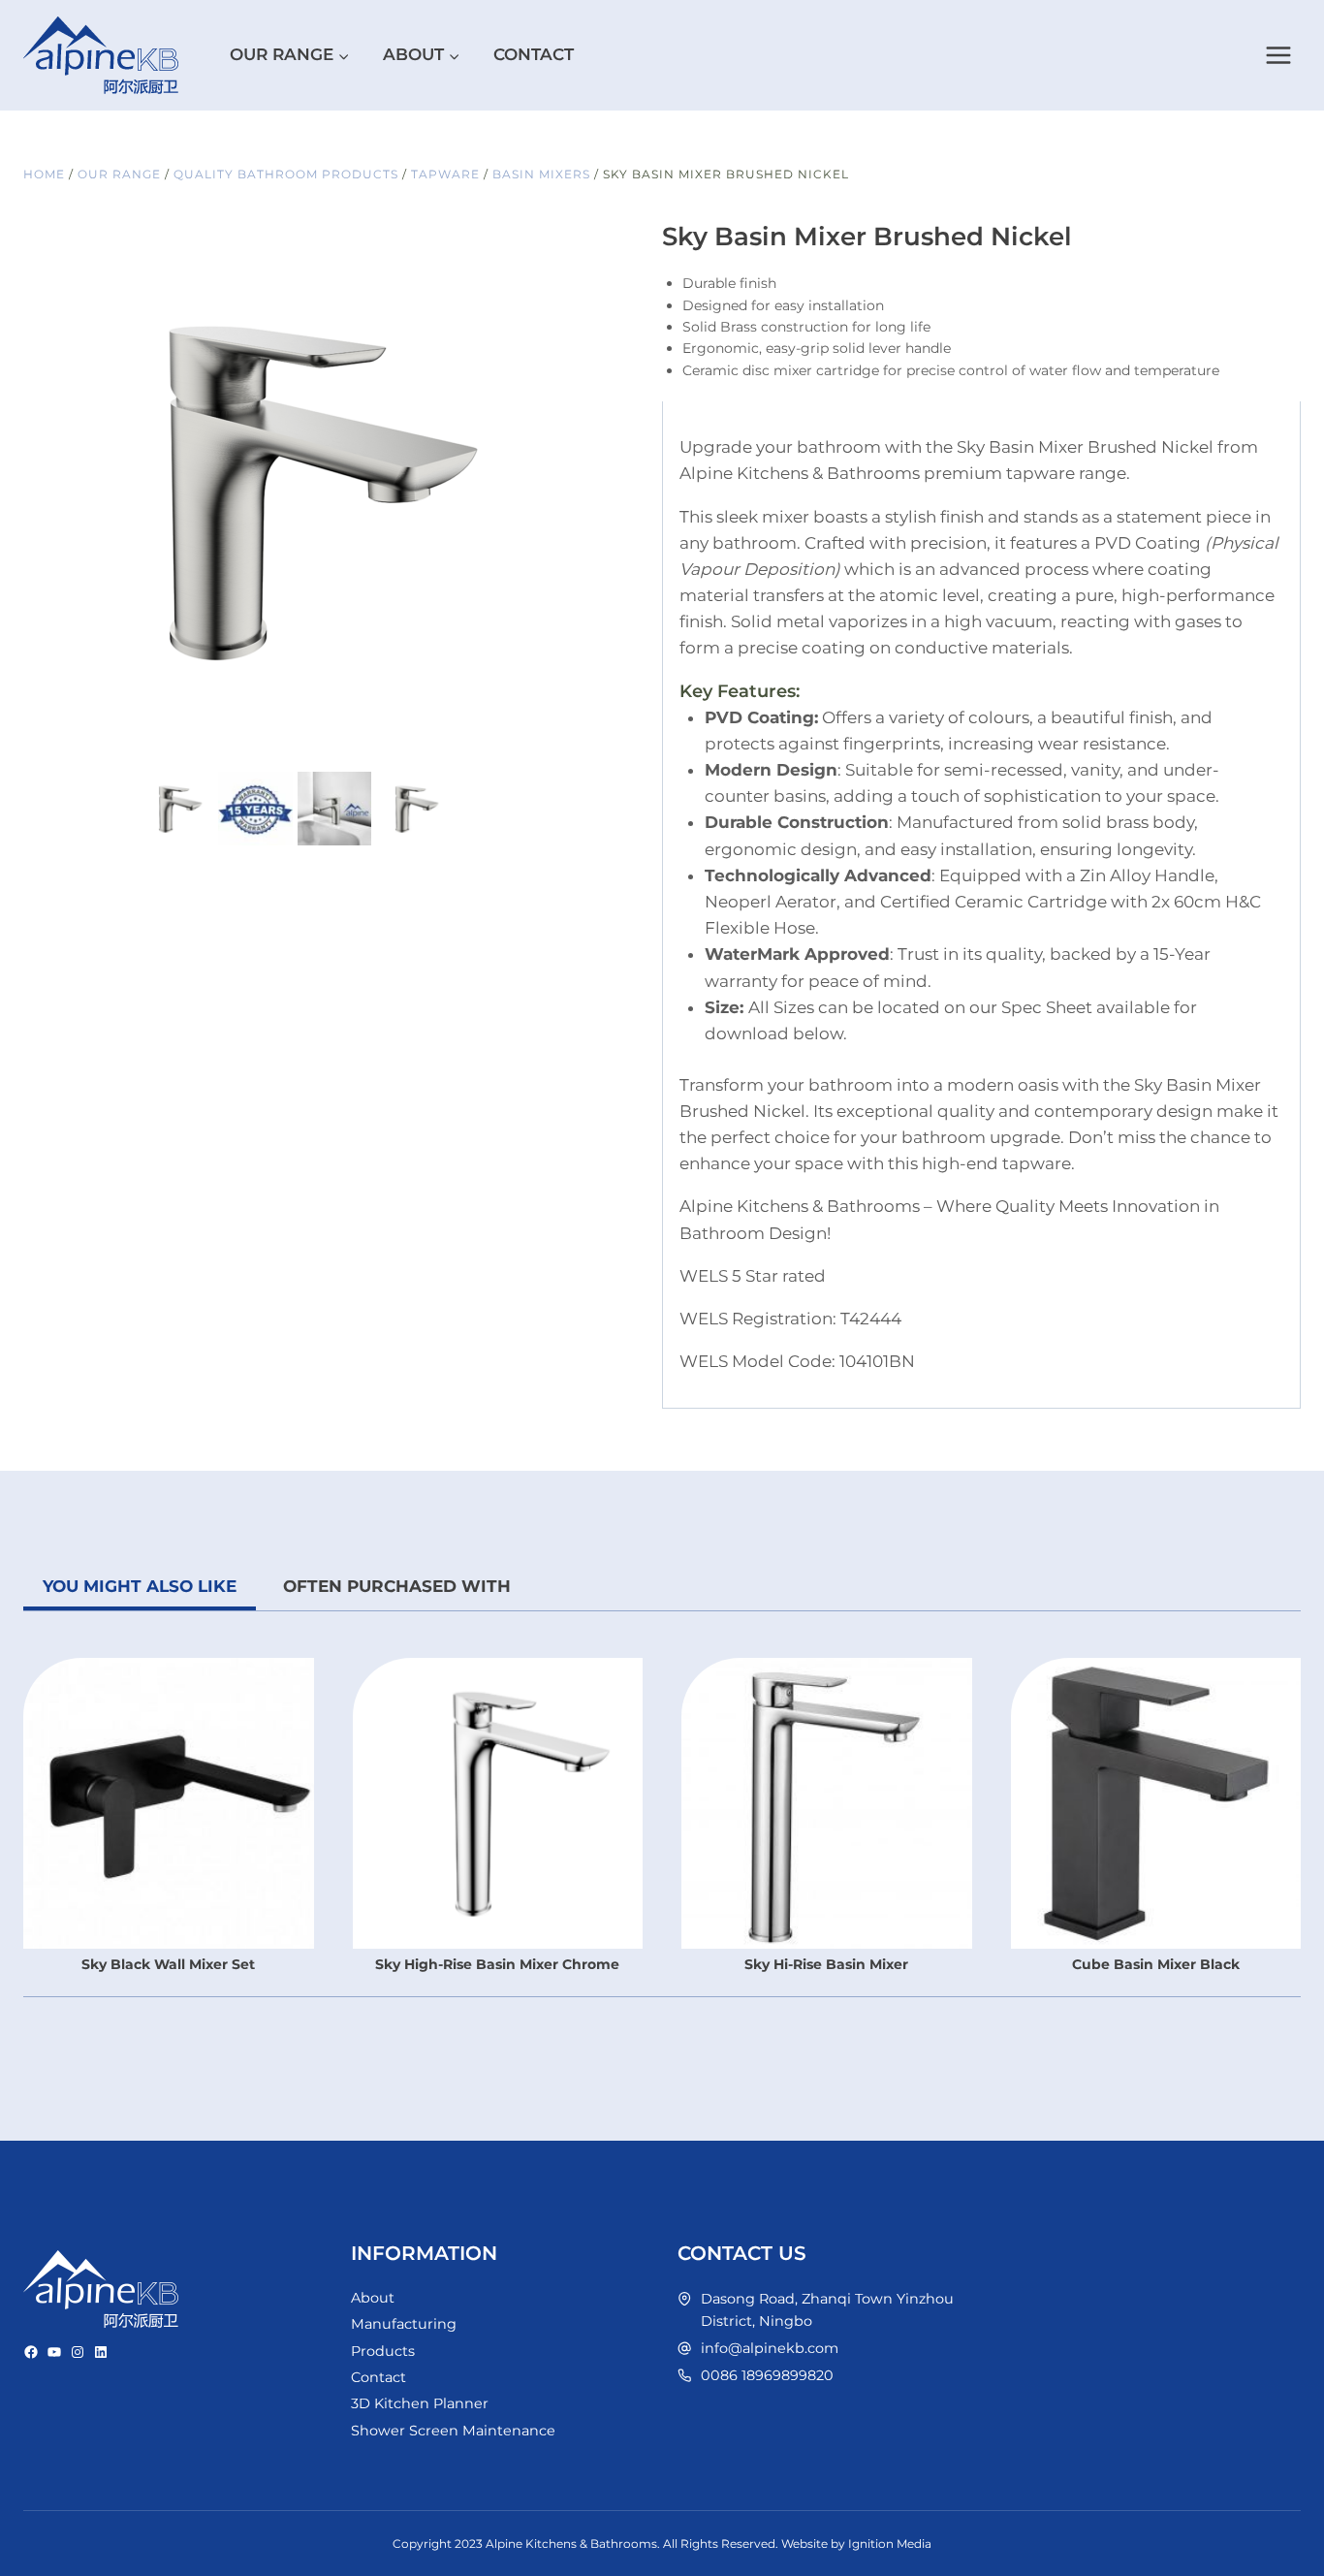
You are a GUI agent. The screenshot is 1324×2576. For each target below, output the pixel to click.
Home (44, 174)
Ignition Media (890, 2544)
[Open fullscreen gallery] (547, 747)
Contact (534, 54)
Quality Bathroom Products (286, 174)
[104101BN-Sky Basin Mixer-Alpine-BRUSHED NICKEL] (295, 489)
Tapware (445, 174)
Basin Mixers (541, 174)
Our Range (119, 174)
